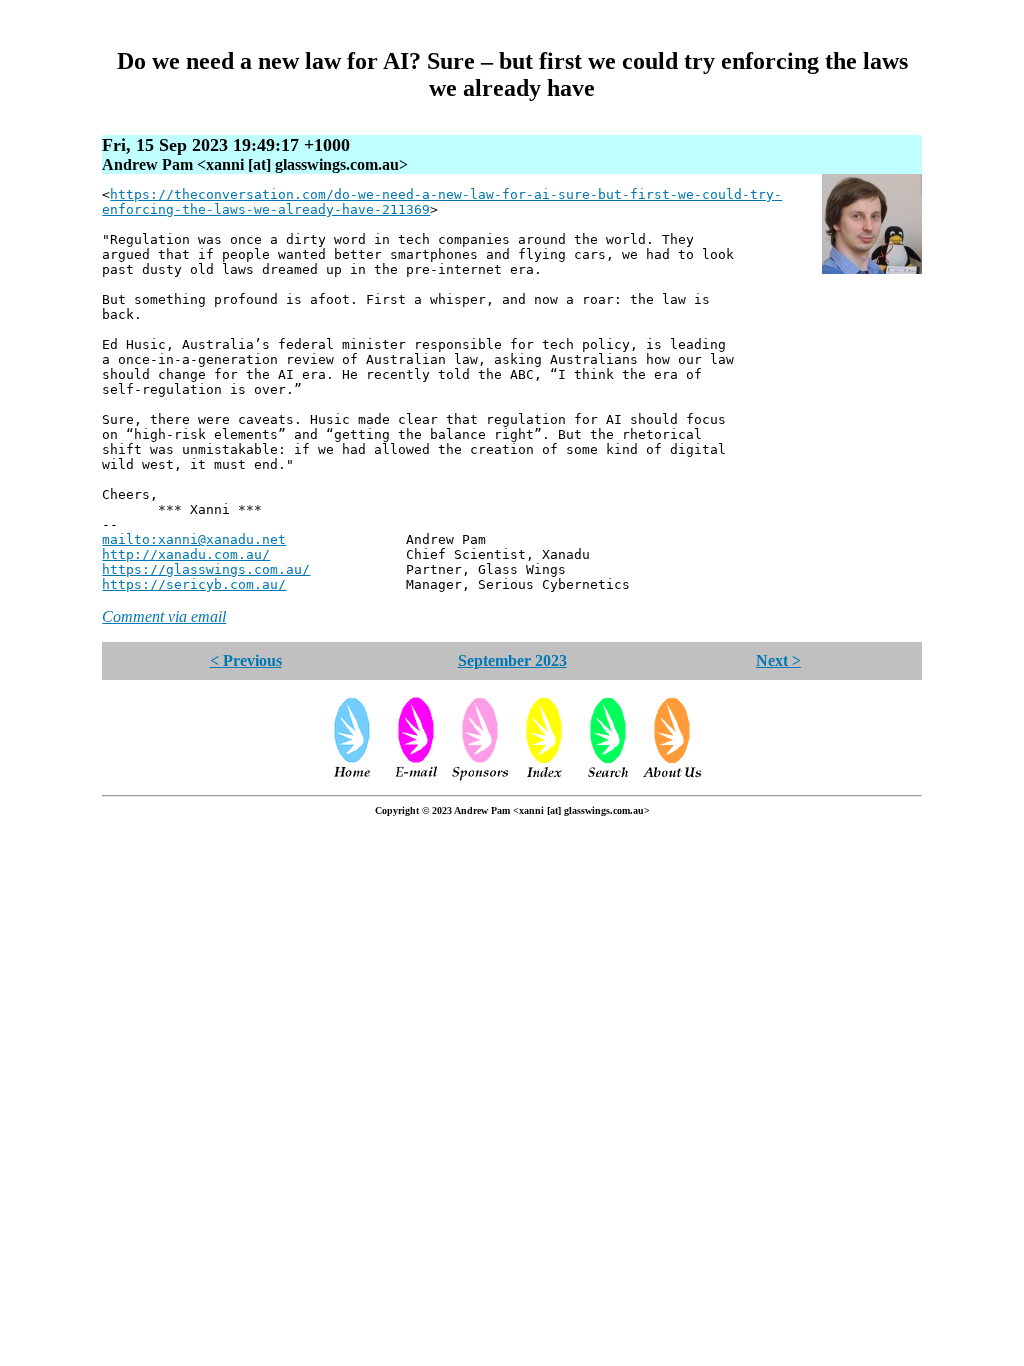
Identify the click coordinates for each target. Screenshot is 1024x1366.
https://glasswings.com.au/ (206, 569)
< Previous (246, 660)
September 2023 (512, 660)
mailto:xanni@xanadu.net (194, 539)
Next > (778, 660)
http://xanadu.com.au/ (186, 554)
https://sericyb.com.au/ (194, 584)
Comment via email (164, 616)
